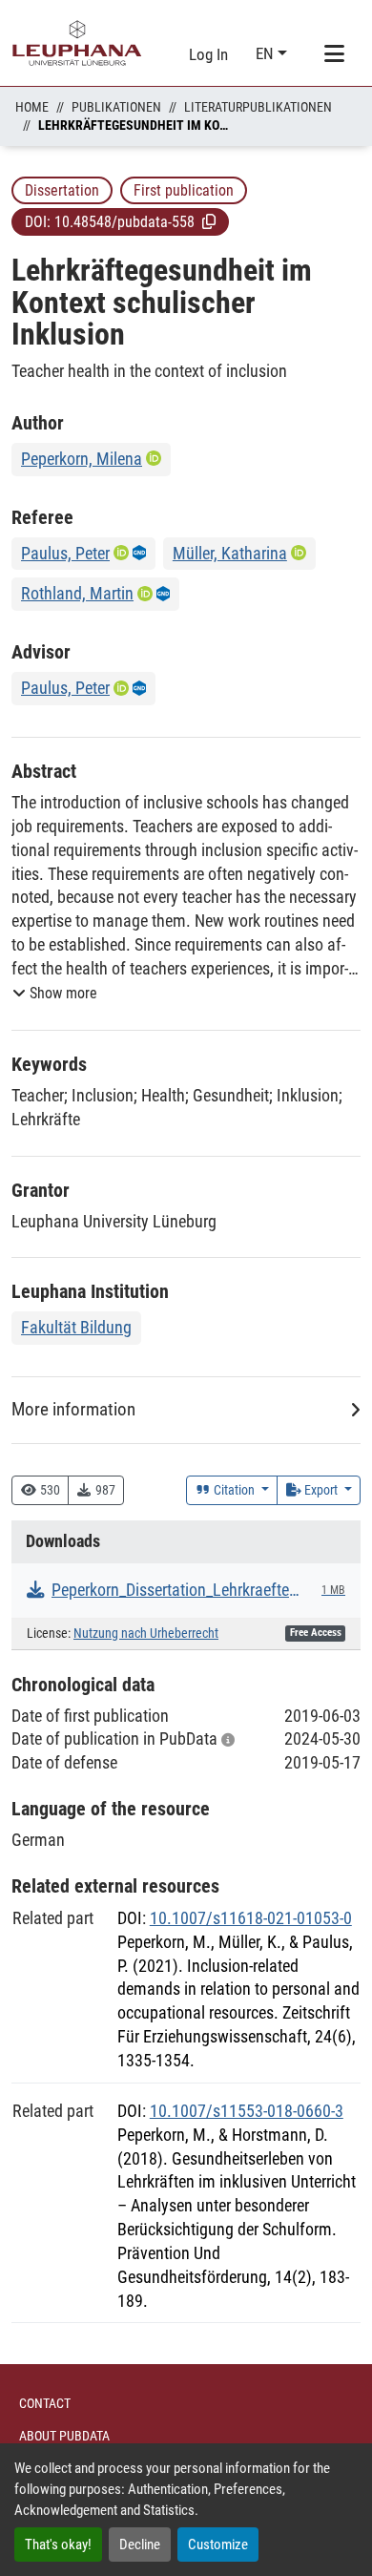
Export (321, 1490)
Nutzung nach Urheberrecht (146, 1634)
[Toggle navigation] (334, 54)
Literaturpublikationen (258, 107)
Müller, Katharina (230, 553)
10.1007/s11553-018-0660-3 (247, 2111)
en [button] (267, 53)
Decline (140, 2545)
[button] (209, 221)
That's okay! (58, 2545)
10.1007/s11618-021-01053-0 (251, 1918)
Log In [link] (208, 54)
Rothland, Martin (77, 593)
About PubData (64, 2436)
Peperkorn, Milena (82, 459)
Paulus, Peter (65, 553)
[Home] (77, 43)
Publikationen (116, 107)
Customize (218, 2545)
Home (32, 107)
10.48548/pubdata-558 (124, 222)
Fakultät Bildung (76, 1327)
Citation (234, 1490)
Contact (45, 2403)
